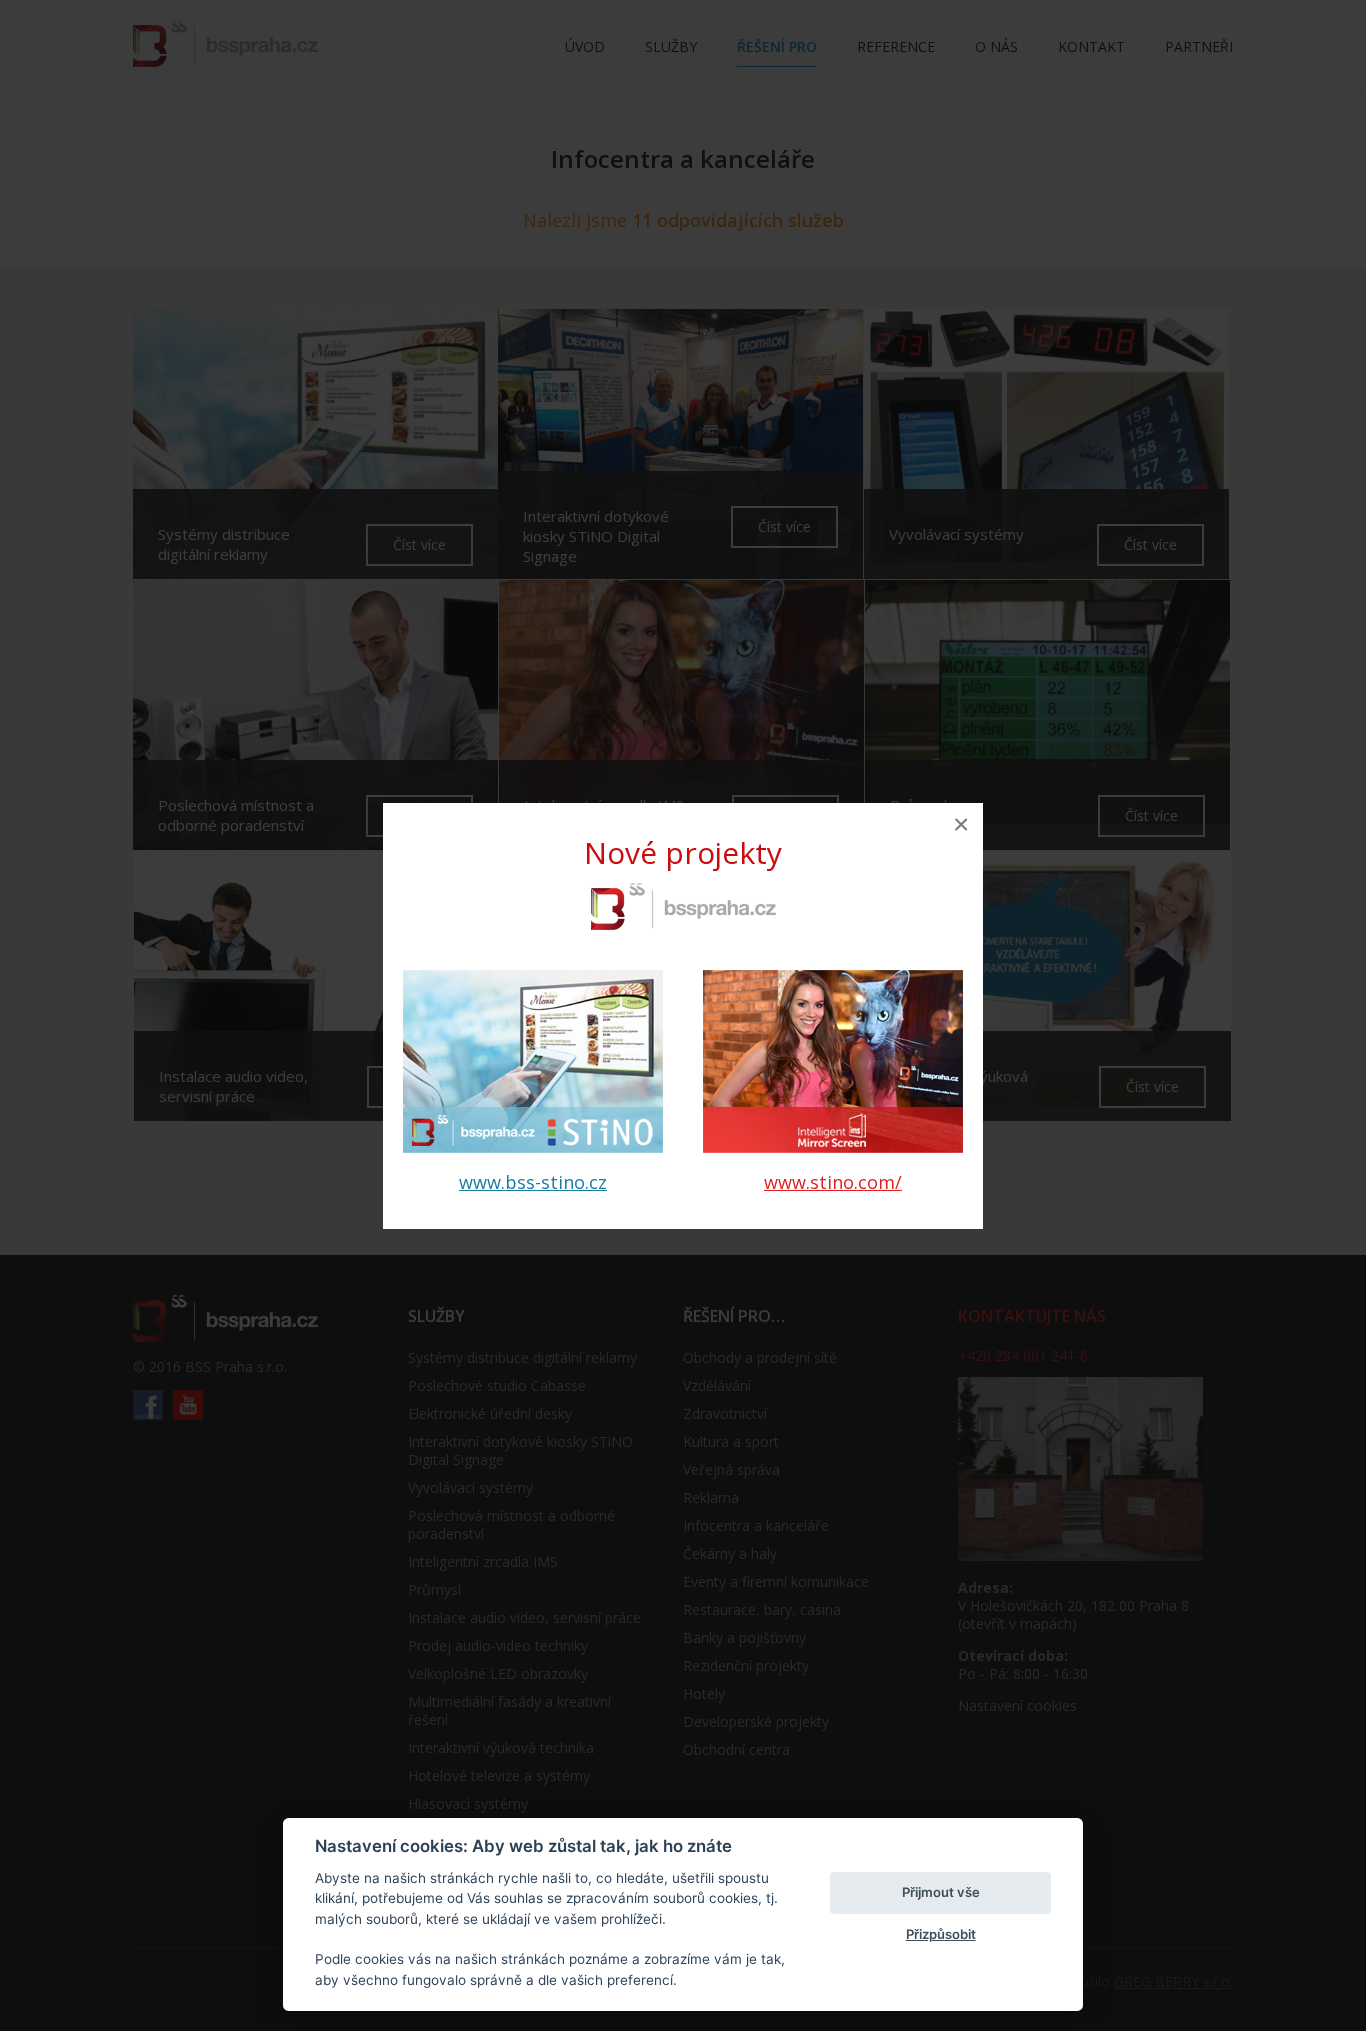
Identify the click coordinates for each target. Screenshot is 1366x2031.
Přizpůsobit (941, 1934)
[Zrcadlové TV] (833, 1146)
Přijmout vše (941, 1892)
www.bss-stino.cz (533, 1182)
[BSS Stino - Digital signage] (533, 1146)
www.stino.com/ (833, 1182)
